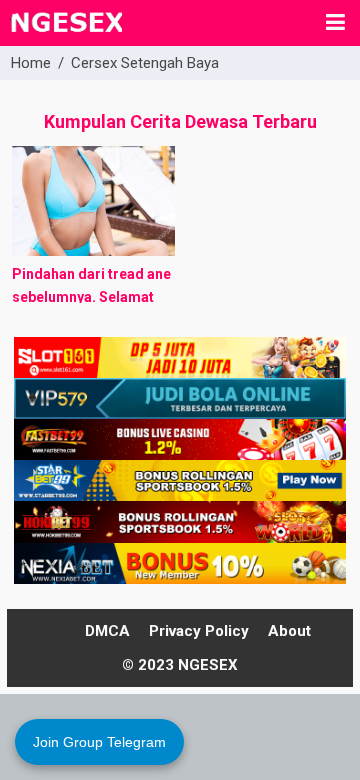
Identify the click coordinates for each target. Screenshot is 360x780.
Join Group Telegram (99, 742)
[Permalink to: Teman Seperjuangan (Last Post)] (93, 201)
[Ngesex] (66, 34)
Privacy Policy (199, 631)
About (289, 631)
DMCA (107, 631)
